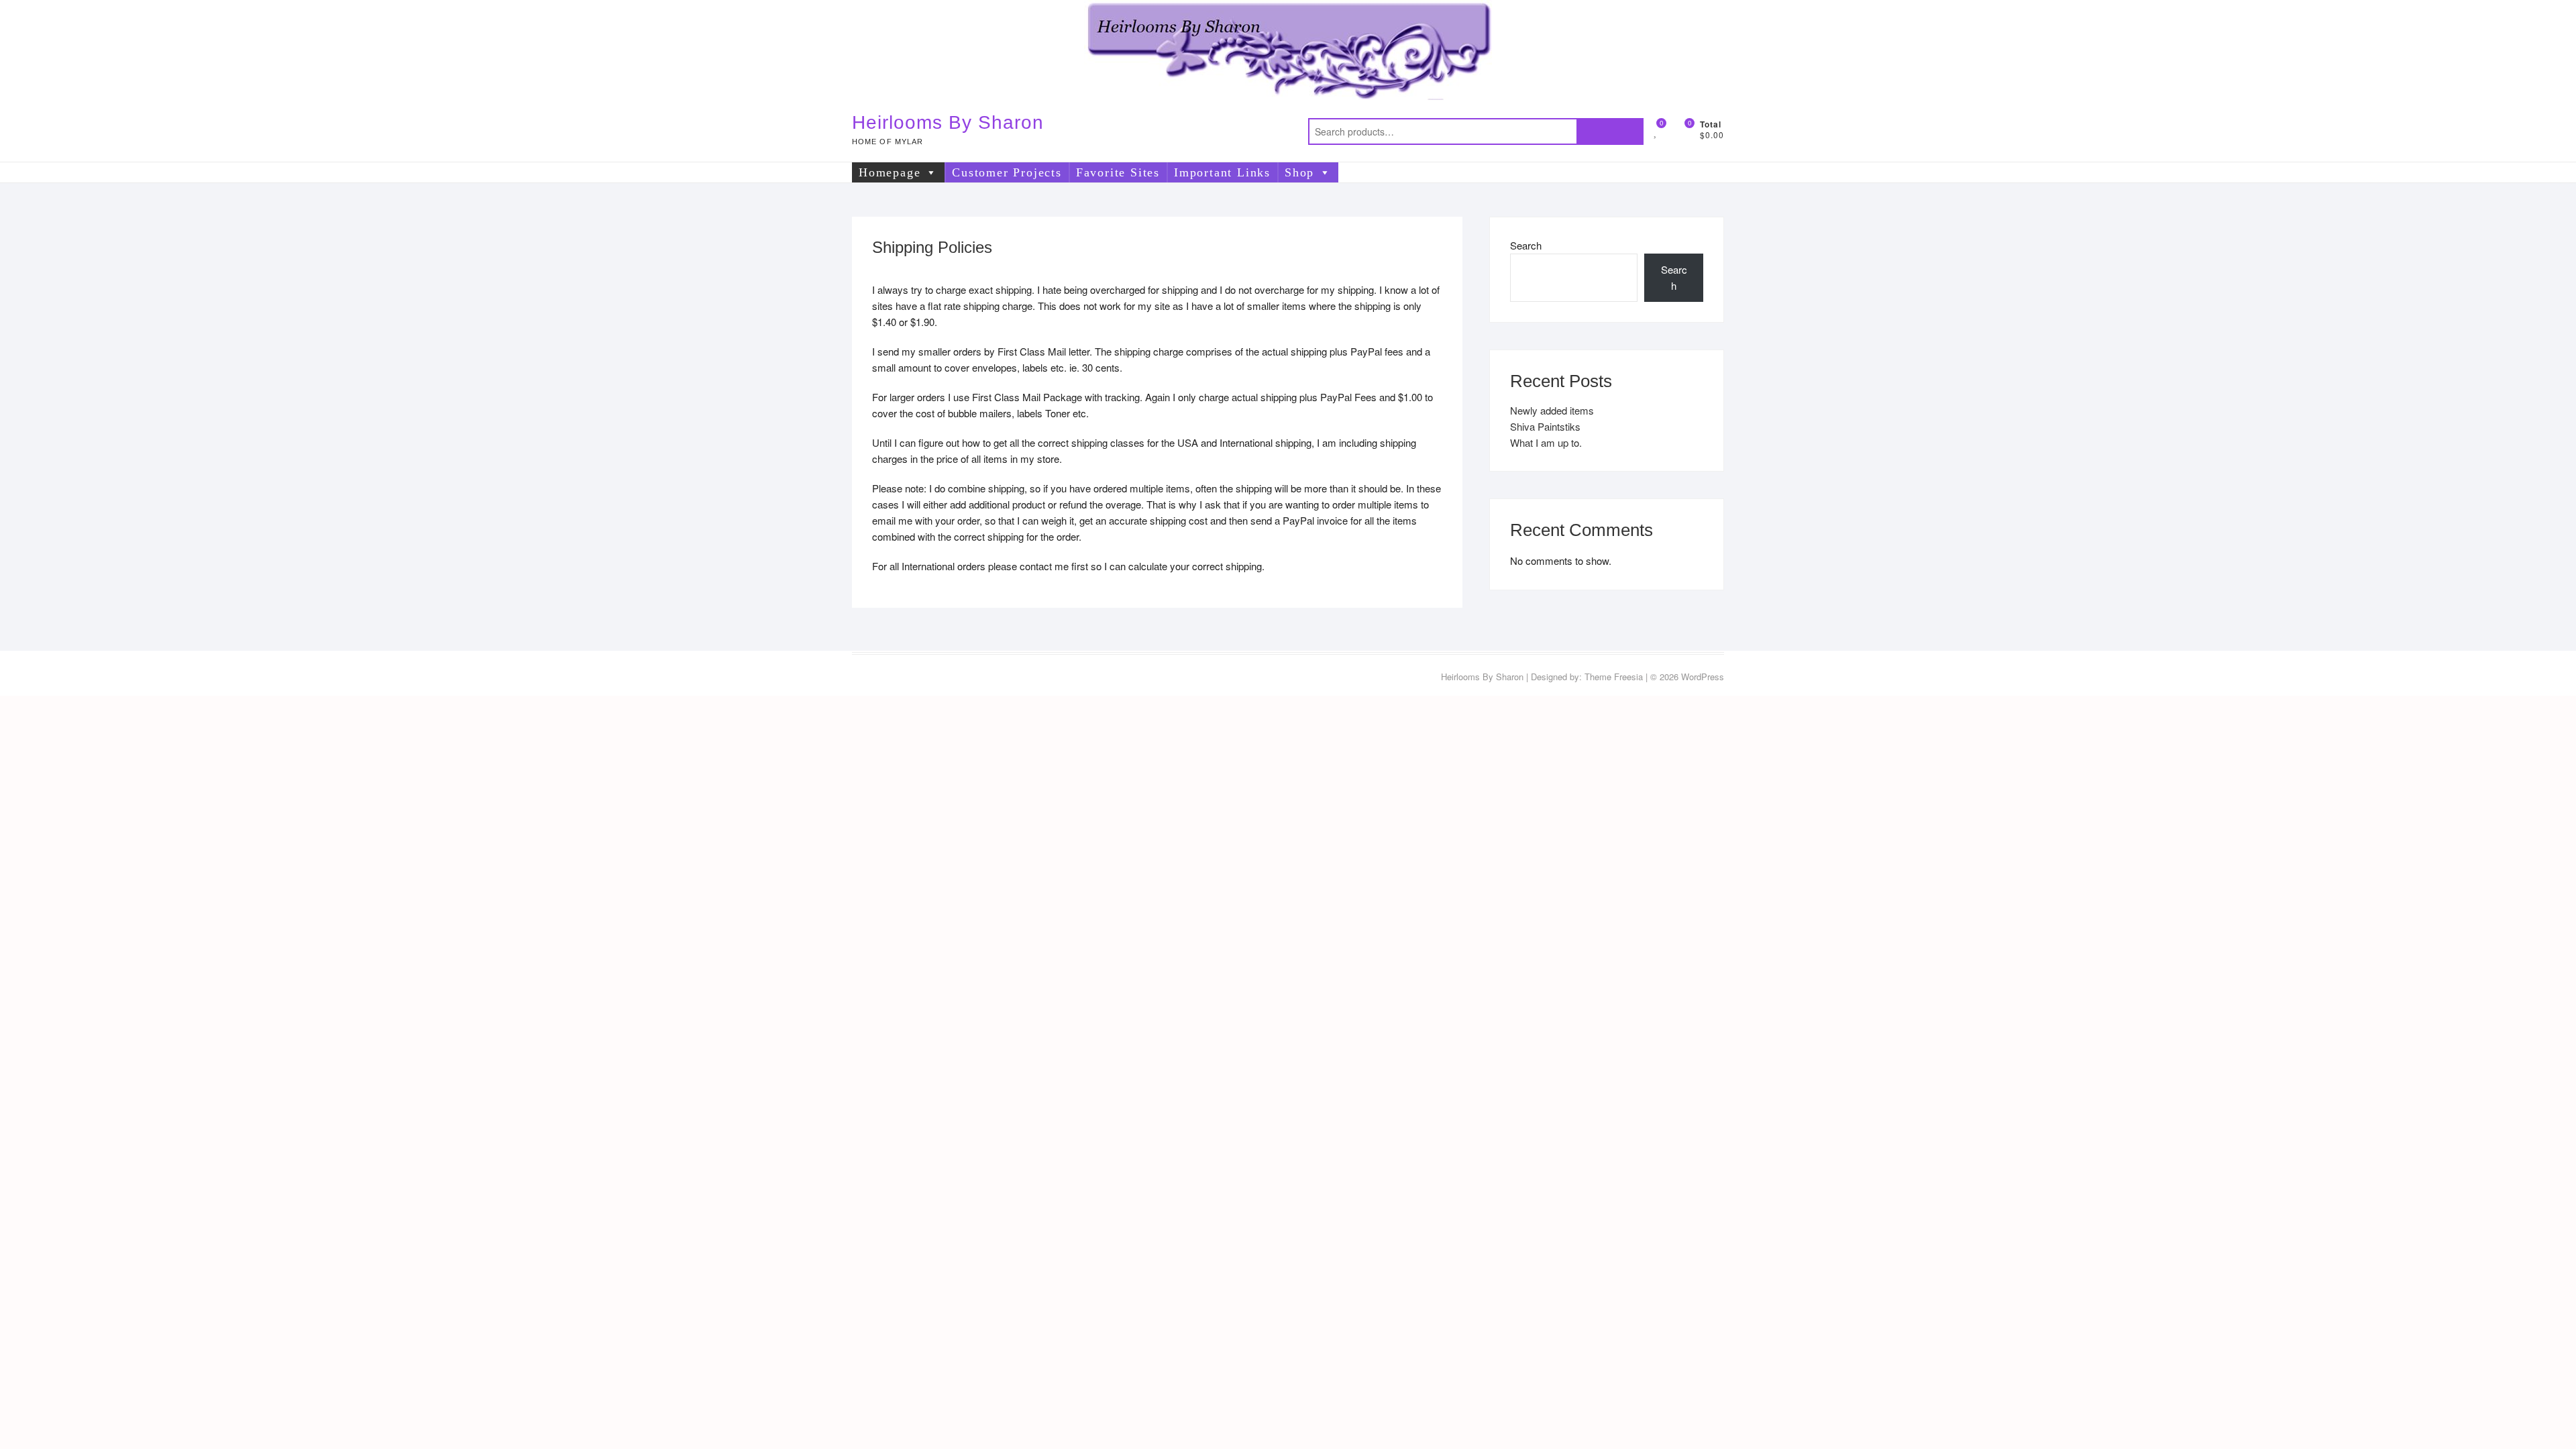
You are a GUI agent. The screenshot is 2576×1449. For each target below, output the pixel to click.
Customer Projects (1007, 172)
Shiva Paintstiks (1545, 426)
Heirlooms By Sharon (948, 122)
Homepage (890, 172)
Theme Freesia (1614, 677)
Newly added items (1552, 410)
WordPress (1703, 677)
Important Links (1222, 172)
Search (1610, 131)
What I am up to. (1546, 442)
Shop (1299, 172)
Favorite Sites (1118, 172)
